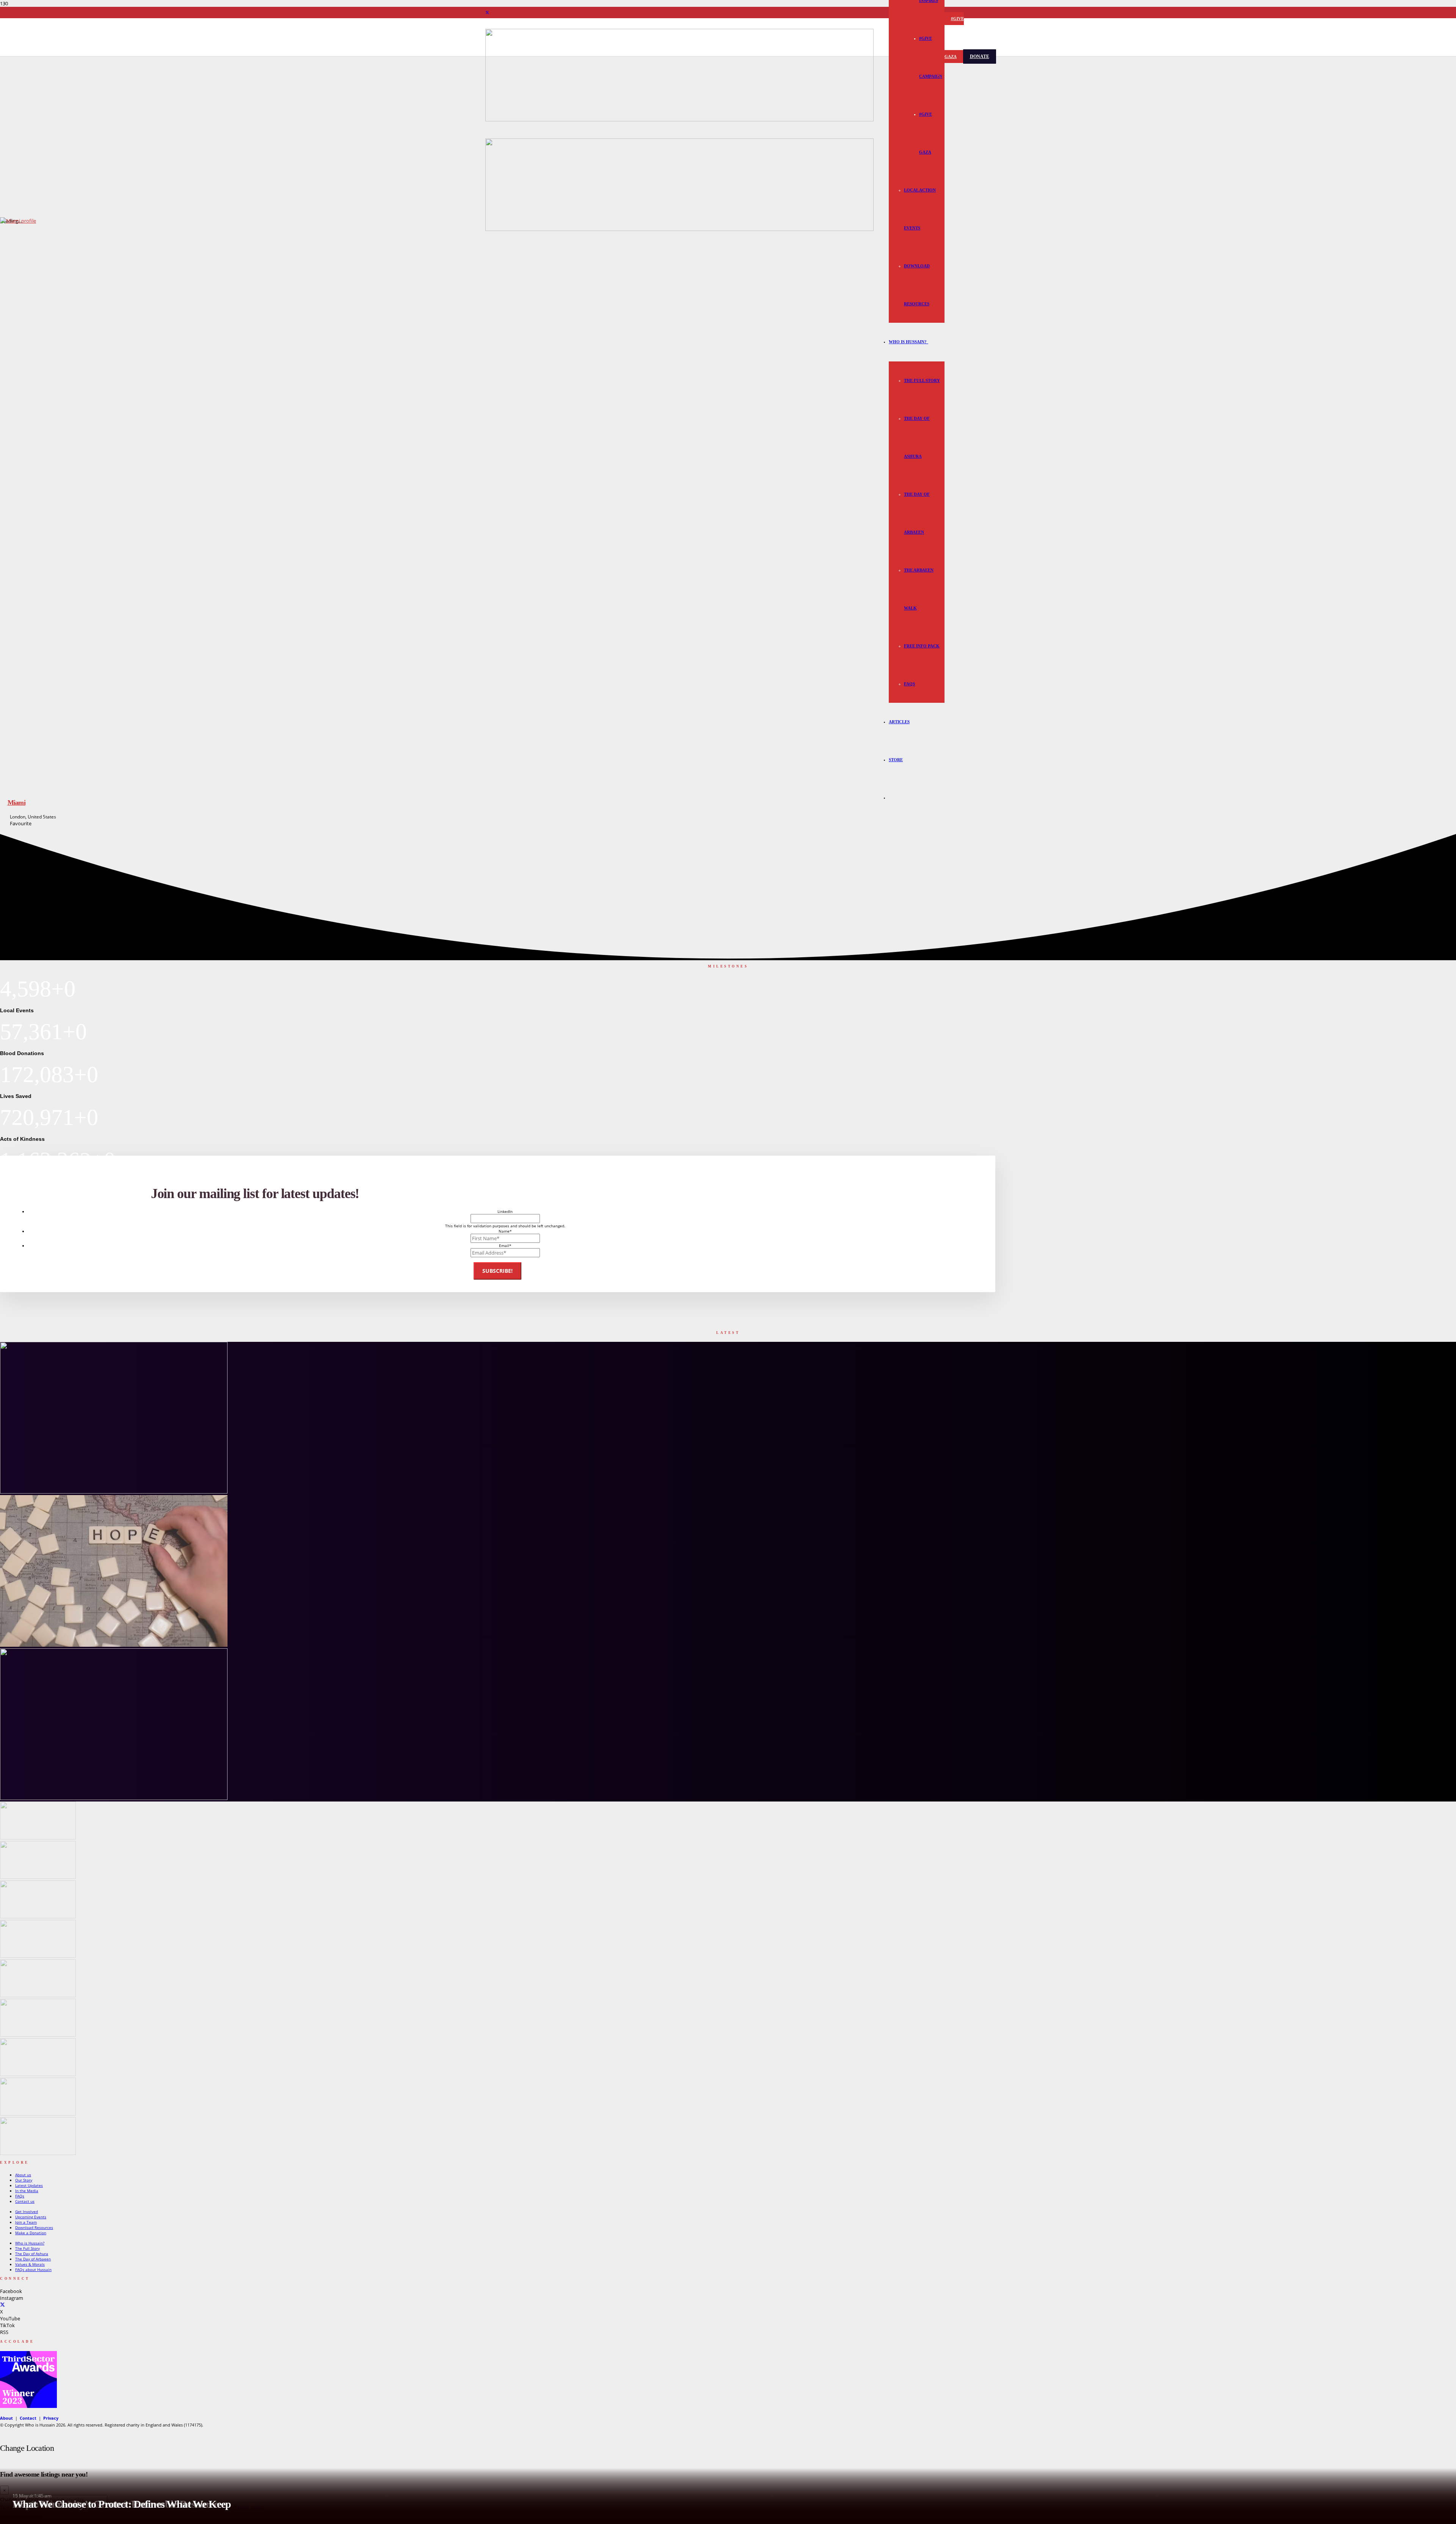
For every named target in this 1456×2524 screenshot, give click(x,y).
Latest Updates (29, 2185)
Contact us (25, 2201)
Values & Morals (30, 2264)
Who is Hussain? (30, 2243)
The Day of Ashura (32, 2254)
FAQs (20, 2196)
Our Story (24, 2180)
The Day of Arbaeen (33, 2259)
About (6, 2418)
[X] (487, 13)
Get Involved (27, 2211)
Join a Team (26, 2222)
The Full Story (27, 2248)
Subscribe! (497, 1271)
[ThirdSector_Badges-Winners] (28, 2406)
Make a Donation (31, 2233)
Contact (28, 2418)
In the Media (27, 2191)
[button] (927, 342)
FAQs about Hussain (33, 2270)
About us (23, 2175)
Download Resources (34, 2227)
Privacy (51, 2418)
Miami (16, 803)
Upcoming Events (31, 2217)
